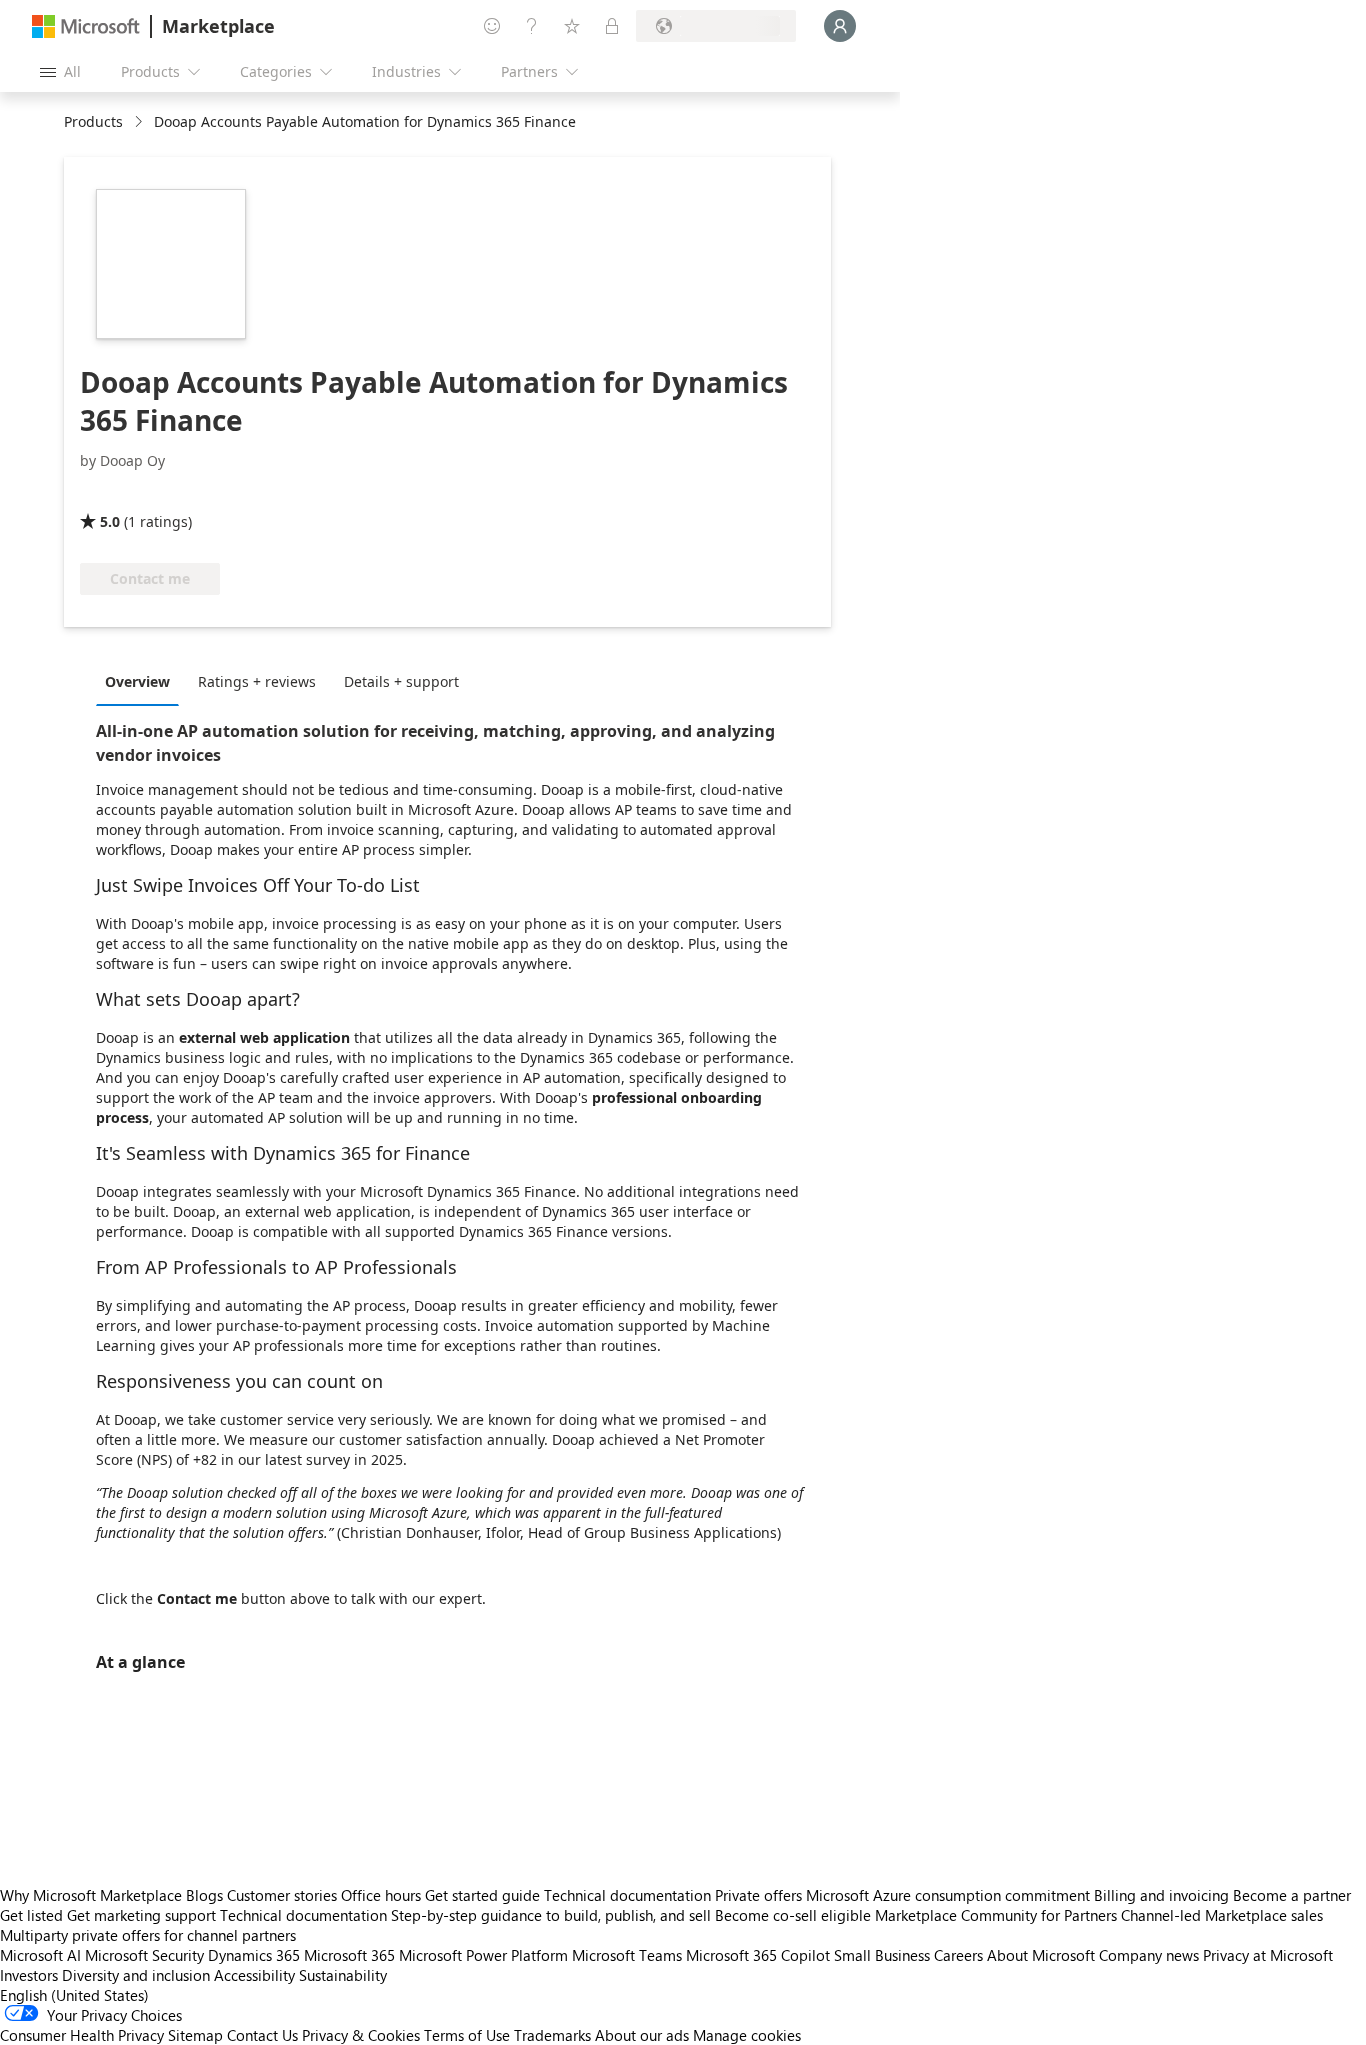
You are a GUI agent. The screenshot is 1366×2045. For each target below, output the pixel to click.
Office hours (381, 1895)
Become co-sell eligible (793, 1915)
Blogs (204, 1895)
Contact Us (262, 2035)
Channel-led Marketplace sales (1222, 1915)
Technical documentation (627, 1895)
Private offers (758, 1895)
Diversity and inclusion (136, 1975)
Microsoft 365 (349, 1955)
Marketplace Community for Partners (996, 1915)
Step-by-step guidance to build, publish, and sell (551, 1915)
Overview (137, 681)
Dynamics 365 (254, 1955)
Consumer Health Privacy (82, 2035)
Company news (1149, 1955)
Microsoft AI (40, 1955)
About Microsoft (1041, 1955)
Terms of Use (467, 2035)
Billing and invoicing (1161, 1895)
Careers (958, 1955)
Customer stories (282, 1895)
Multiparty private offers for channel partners (148, 1935)
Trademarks (552, 2035)
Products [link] (93, 121)
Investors (29, 1975)
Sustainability (343, 1975)
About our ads (642, 2035)
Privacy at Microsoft (1268, 1955)
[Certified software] (146, 493)
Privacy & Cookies (361, 2035)
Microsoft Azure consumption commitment (950, 1895)
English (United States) (74, 1995)
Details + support (401, 681)
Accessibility (254, 1975)
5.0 (110, 521)
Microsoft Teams (627, 1955)
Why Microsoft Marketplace (91, 1895)
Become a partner (1292, 1895)
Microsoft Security (144, 1955)
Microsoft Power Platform (483, 1955)
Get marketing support (141, 1915)
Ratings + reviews (257, 681)
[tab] (142, 681)
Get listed (31, 1915)
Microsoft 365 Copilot (758, 1955)
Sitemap (195, 2035)
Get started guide (482, 1895)
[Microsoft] (86, 26)
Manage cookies (747, 2035)
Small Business (882, 1955)
